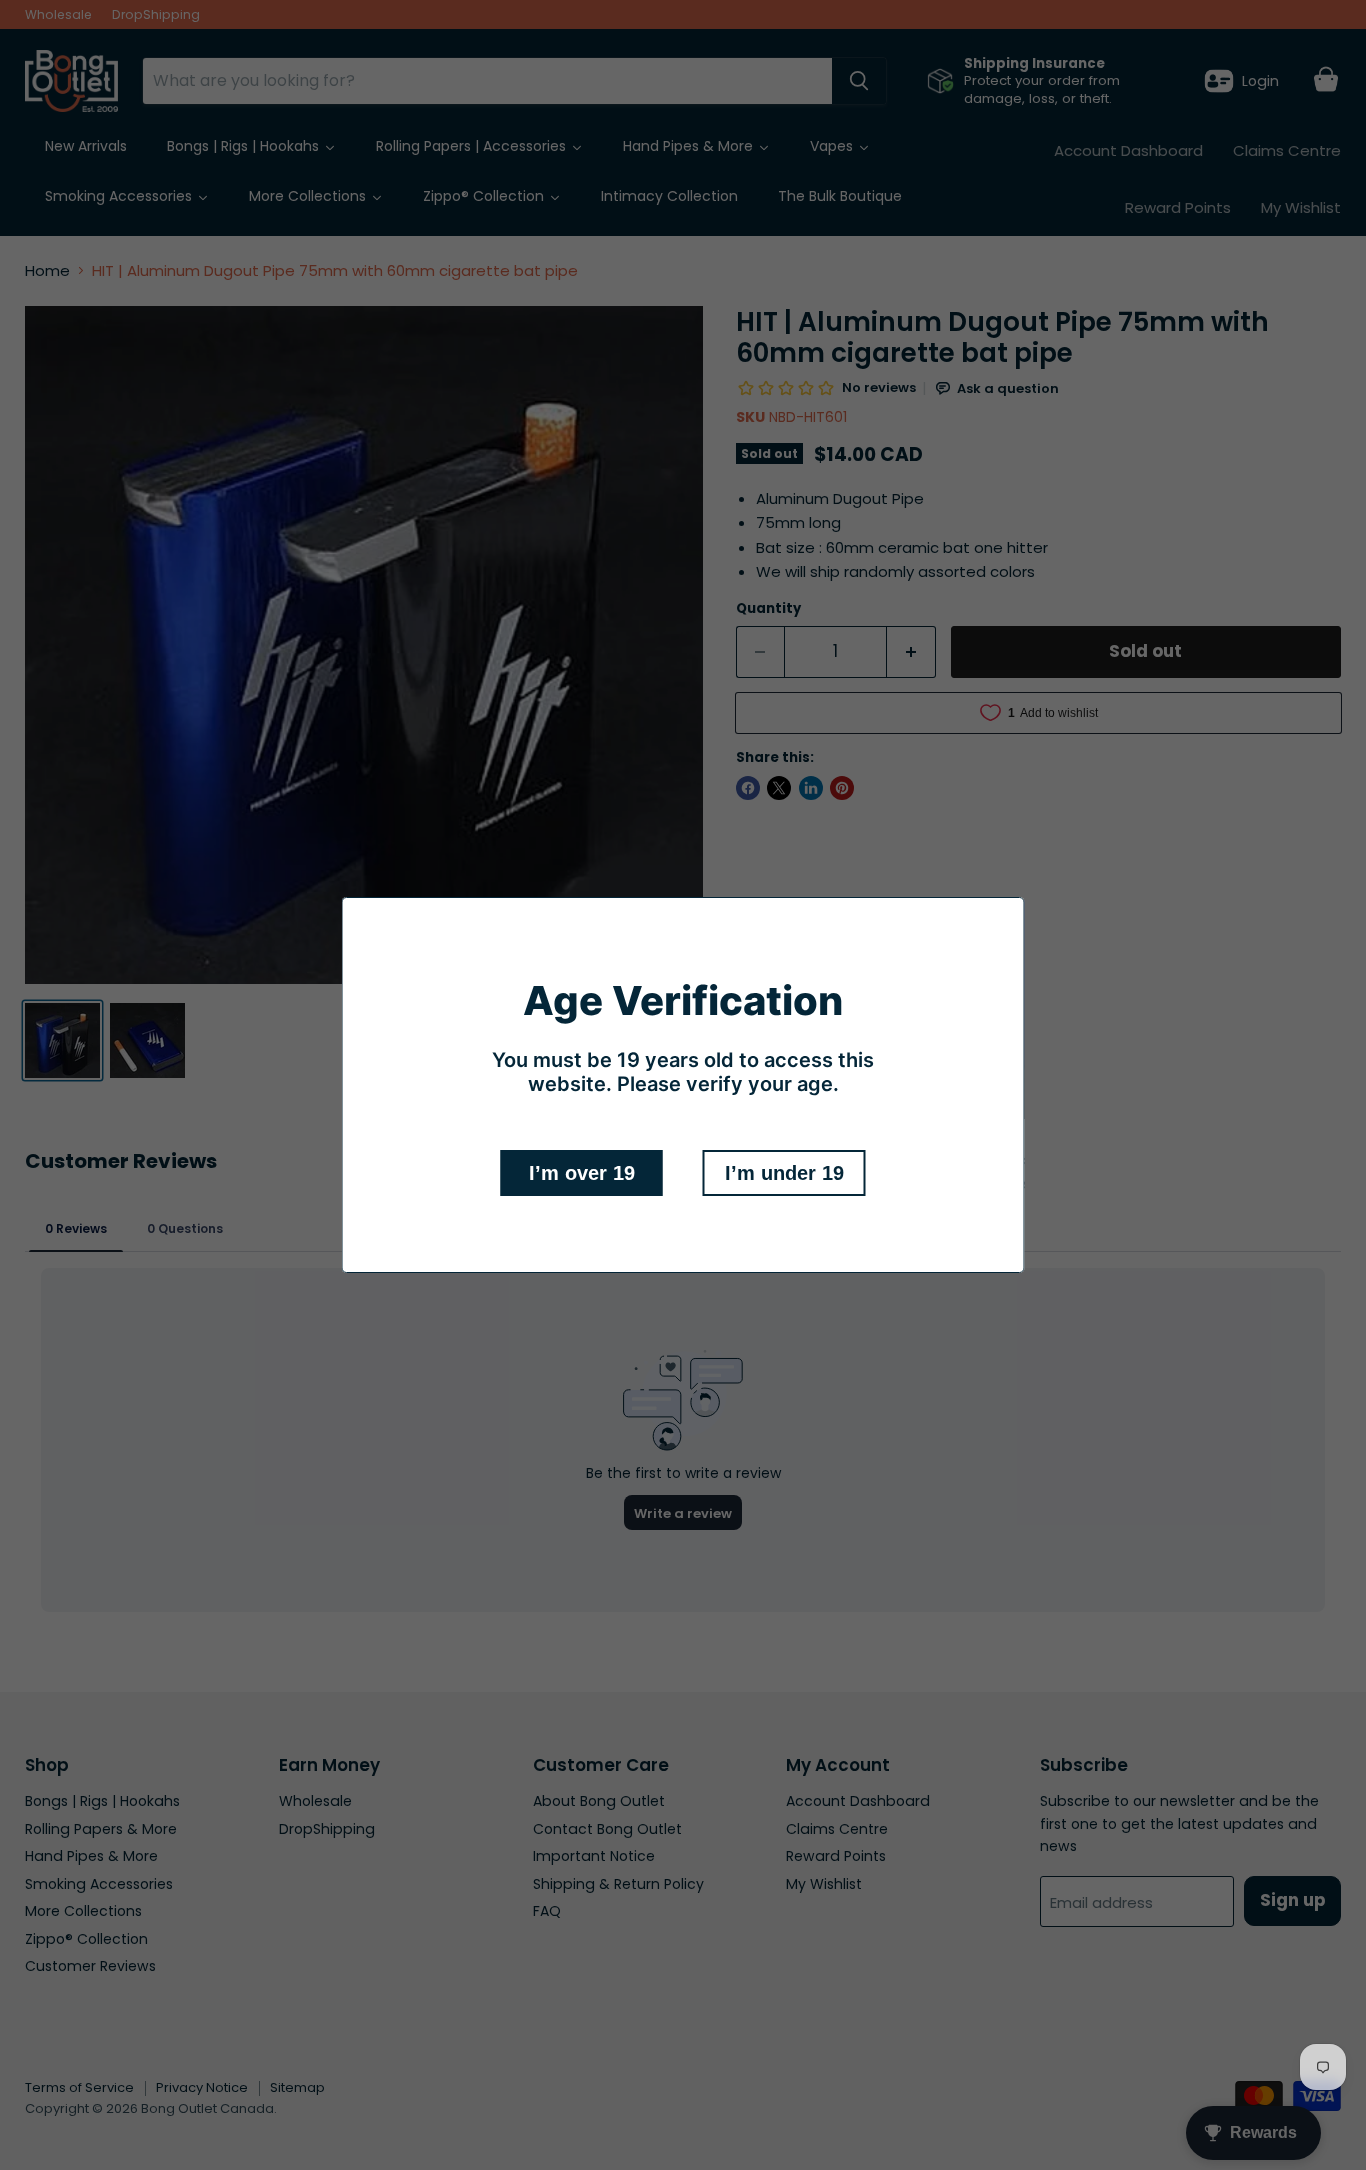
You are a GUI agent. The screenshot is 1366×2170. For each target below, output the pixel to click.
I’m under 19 (784, 1173)
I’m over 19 (582, 1173)
